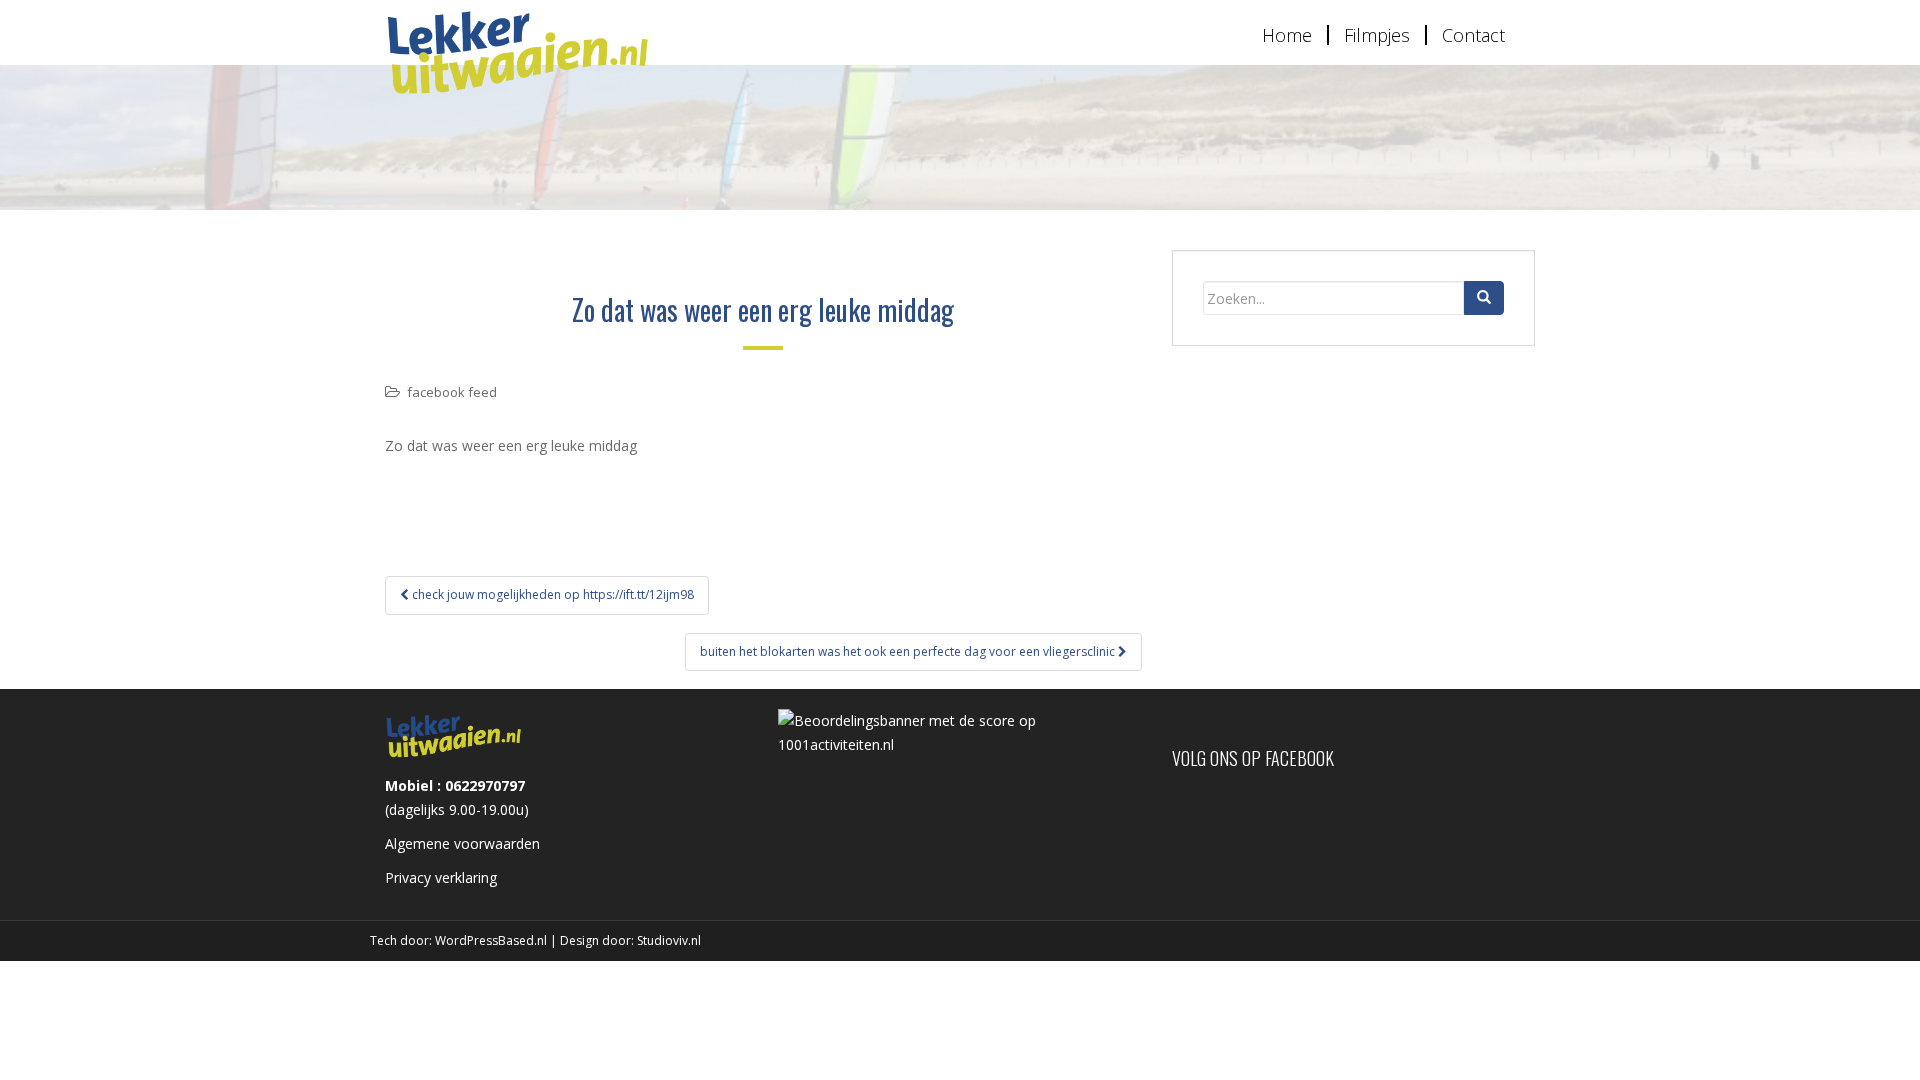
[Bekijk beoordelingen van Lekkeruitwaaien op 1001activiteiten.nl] (959, 731)
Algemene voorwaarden (462, 843)
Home (1287, 35)
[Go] (1484, 298)
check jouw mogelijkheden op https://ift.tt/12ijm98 (551, 594)
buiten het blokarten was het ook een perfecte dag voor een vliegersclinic (909, 651)
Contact (1473, 35)
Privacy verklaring (441, 877)
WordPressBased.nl (491, 940)
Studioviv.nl (669, 940)
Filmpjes (1377, 35)
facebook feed (452, 392)
